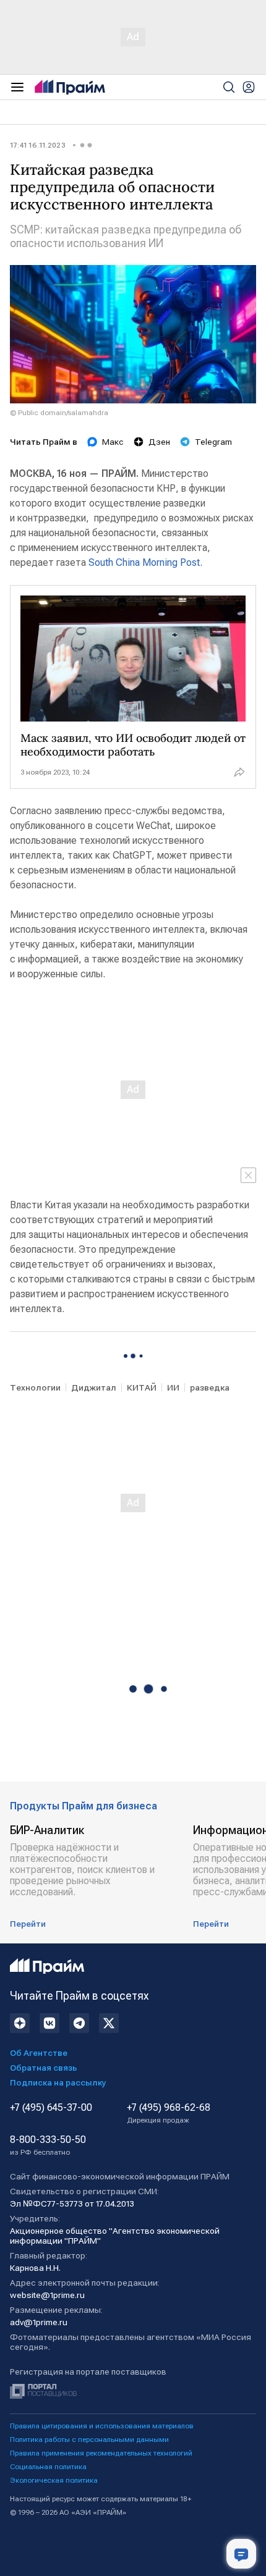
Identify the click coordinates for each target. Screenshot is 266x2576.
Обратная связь (44, 2068)
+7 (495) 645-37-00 (51, 2108)
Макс (113, 442)
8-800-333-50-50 (48, 2145)
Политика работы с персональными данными (89, 2439)
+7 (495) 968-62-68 (169, 2113)
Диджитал (94, 1387)
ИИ (173, 1387)
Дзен (159, 442)
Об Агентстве (39, 2053)
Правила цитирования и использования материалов (102, 2426)
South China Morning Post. (144, 562)
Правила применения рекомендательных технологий (101, 2453)
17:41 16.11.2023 (38, 145)
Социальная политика (48, 2467)
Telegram (213, 442)
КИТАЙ (142, 1387)
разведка (210, 1387)
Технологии (35, 1387)
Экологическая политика (54, 2480)
